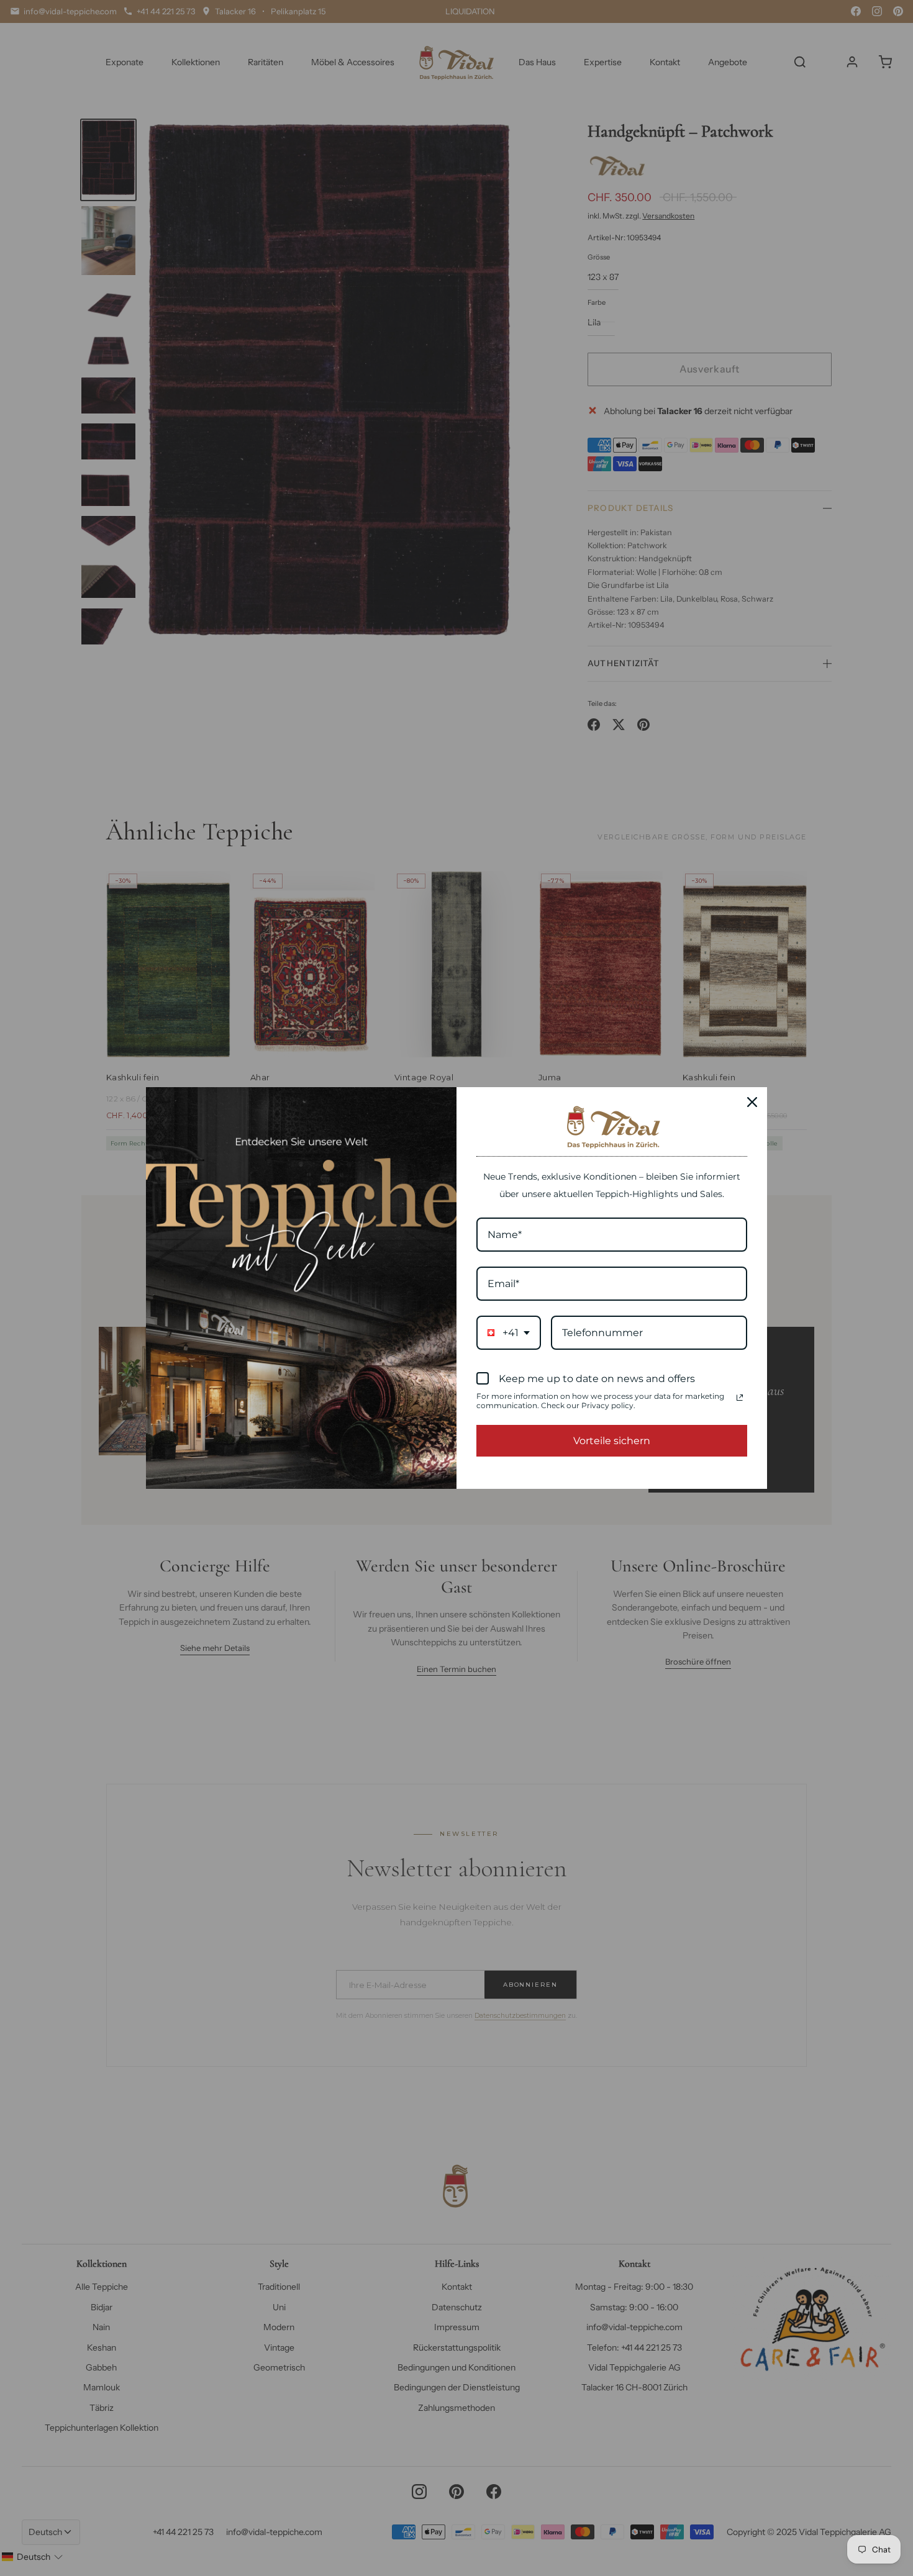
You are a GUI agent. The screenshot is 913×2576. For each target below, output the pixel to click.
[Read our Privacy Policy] (740, 1398)
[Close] (752, 1102)
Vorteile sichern (612, 1441)
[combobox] (509, 1333)
